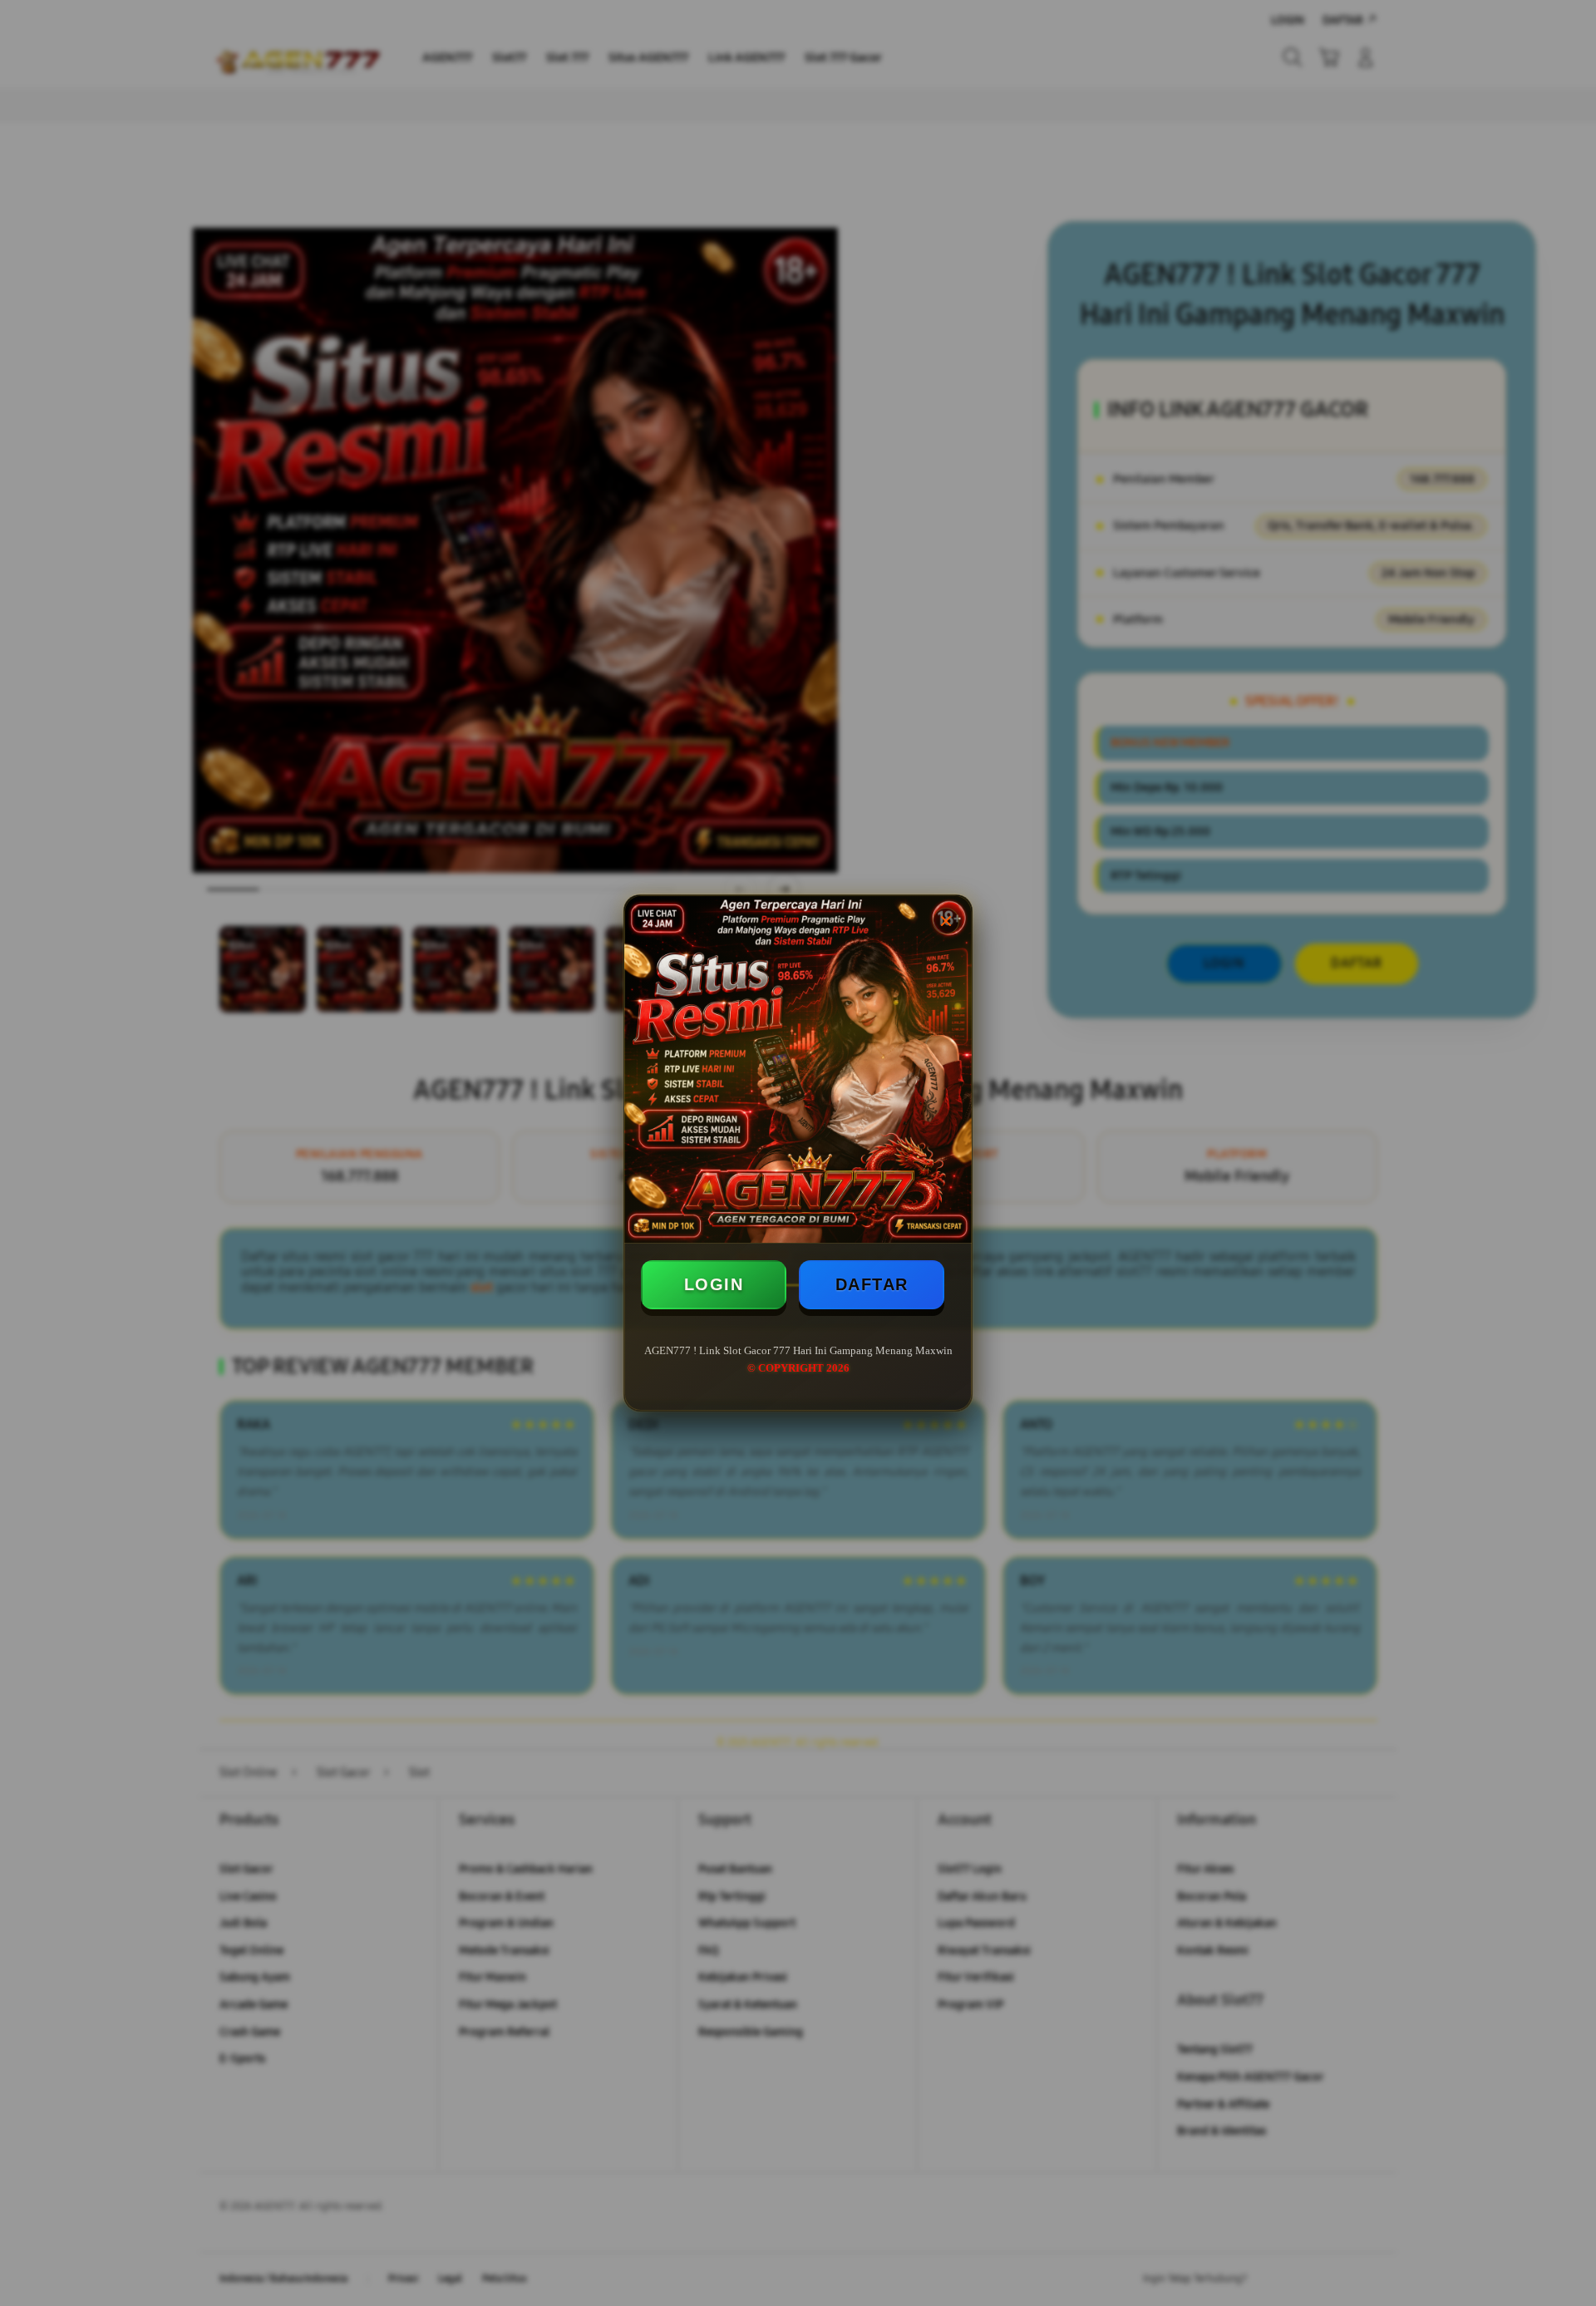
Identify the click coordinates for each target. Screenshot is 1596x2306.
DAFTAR (872, 1284)
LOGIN (714, 1284)
